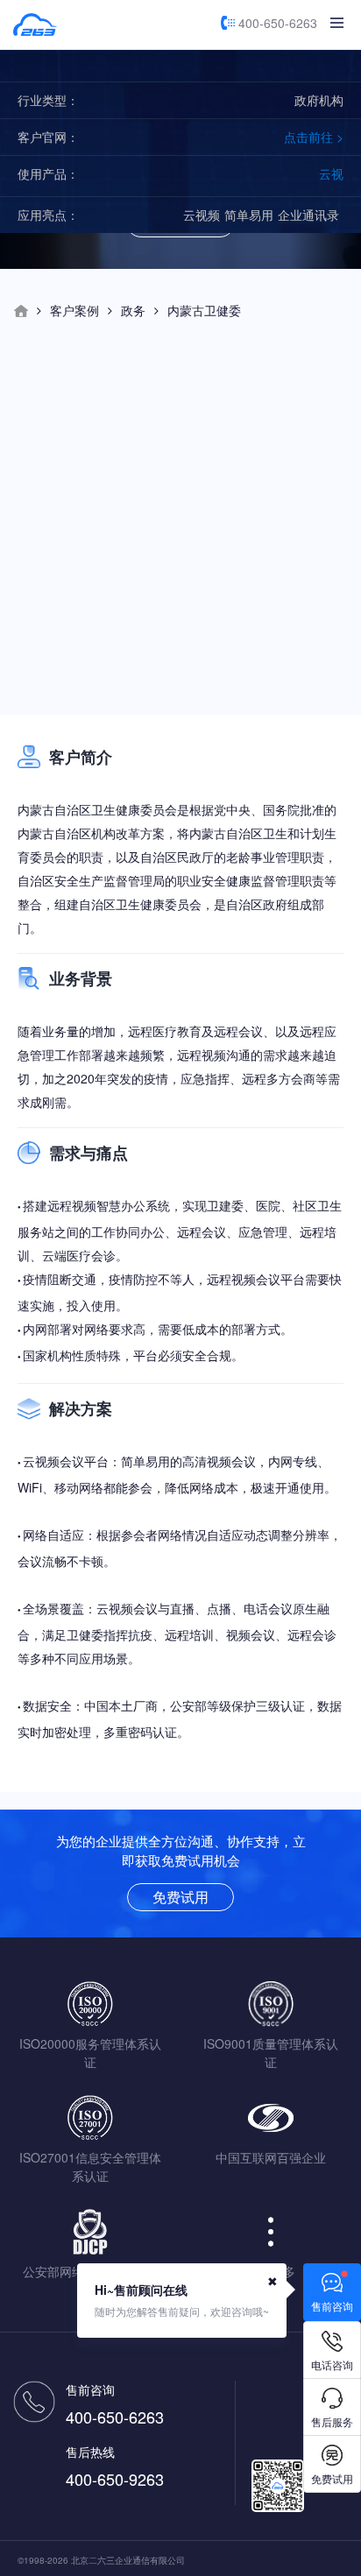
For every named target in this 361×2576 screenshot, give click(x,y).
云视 (331, 173)
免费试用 (180, 1897)
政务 (133, 310)
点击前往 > (314, 137)
